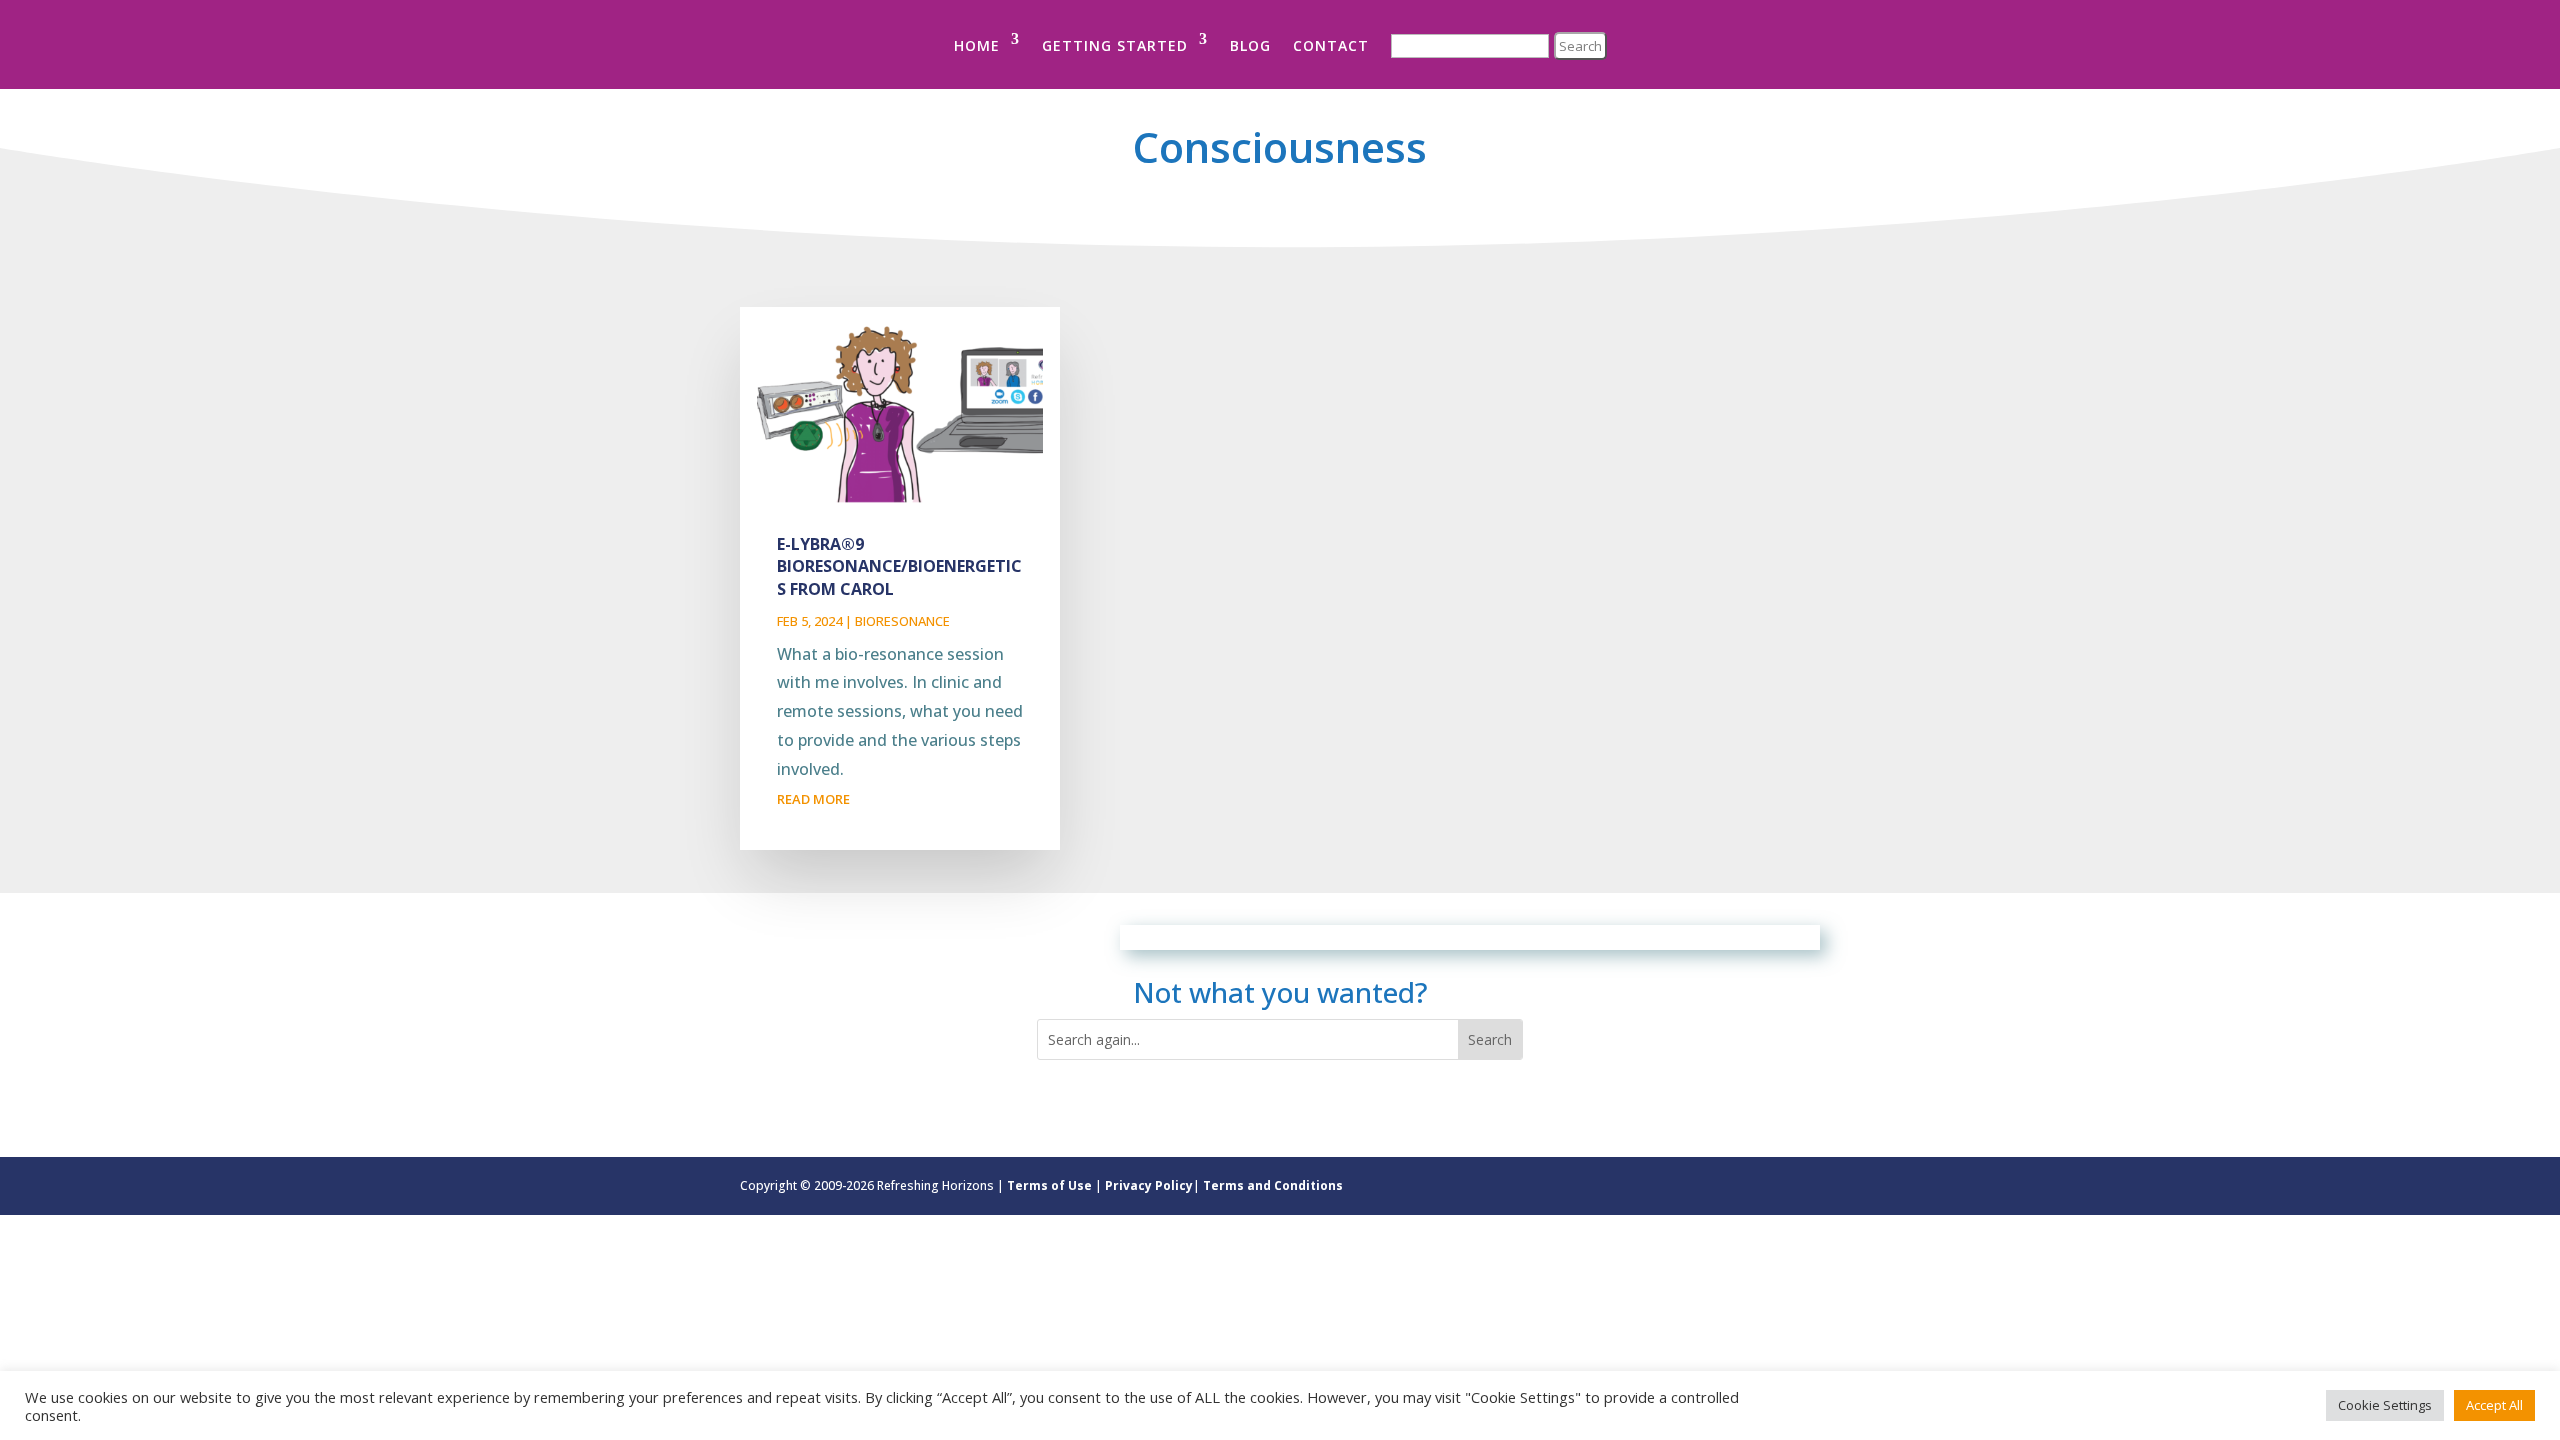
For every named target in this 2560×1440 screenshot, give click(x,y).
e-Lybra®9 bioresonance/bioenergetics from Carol (899, 566)
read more (813, 799)
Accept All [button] (2494, 1405)
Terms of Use (1049, 1185)
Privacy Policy (1149, 1185)
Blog (1250, 45)
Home (977, 45)
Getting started (1115, 45)
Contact (1331, 45)
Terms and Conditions (1273, 1185)
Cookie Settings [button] (2385, 1405)
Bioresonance (902, 621)
